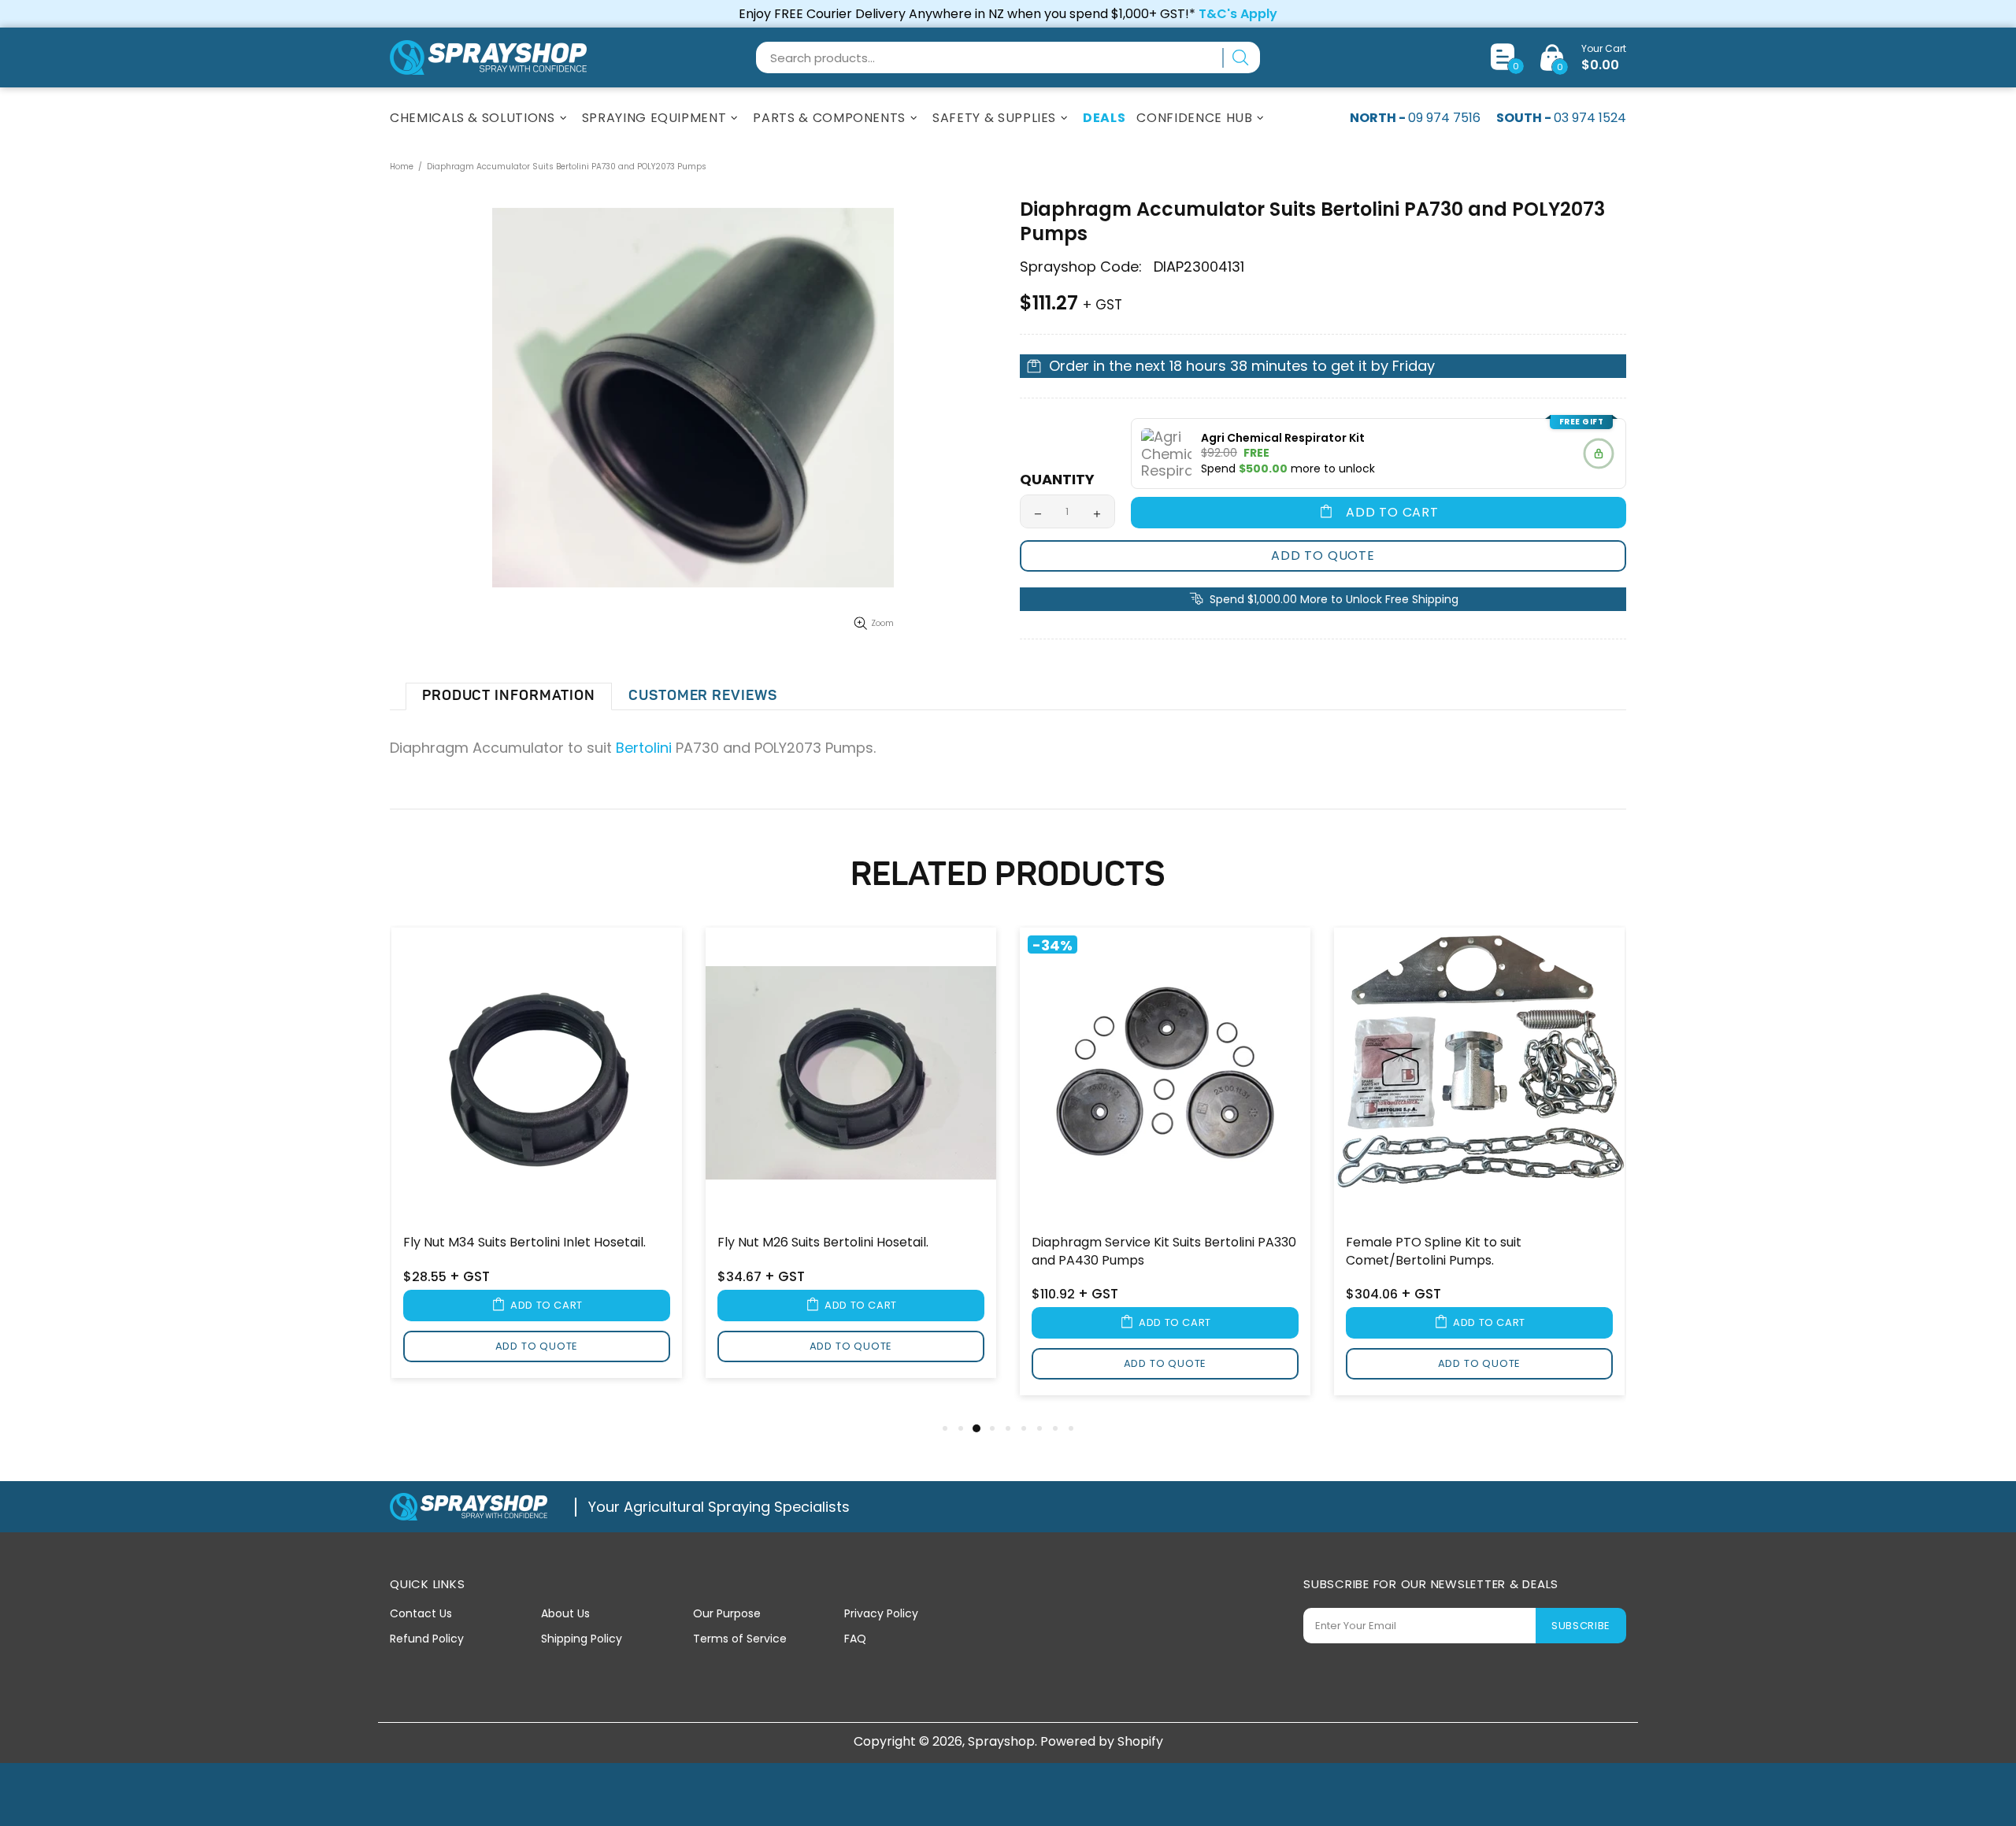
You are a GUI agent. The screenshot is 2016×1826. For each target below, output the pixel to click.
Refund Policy (427, 1639)
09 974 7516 (1444, 118)
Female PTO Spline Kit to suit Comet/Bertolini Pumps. (1434, 1251)
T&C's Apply (1238, 14)
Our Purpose (727, 1613)
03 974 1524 (1590, 118)
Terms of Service (740, 1639)
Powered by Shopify (1102, 1741)
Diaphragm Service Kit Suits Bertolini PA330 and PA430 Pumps (1164, 1251)
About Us (565, 1613)
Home (402, 167)
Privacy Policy (881, 1613)
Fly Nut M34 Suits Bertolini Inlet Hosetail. (524, 1243)
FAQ (855, 1639)
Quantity (1057, 480)
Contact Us (421, 1613)
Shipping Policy (582, 1639)
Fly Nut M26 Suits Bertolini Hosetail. (823, 1243)
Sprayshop (488, 57)
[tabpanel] (537, 1163)
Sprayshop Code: (1081, 267)
